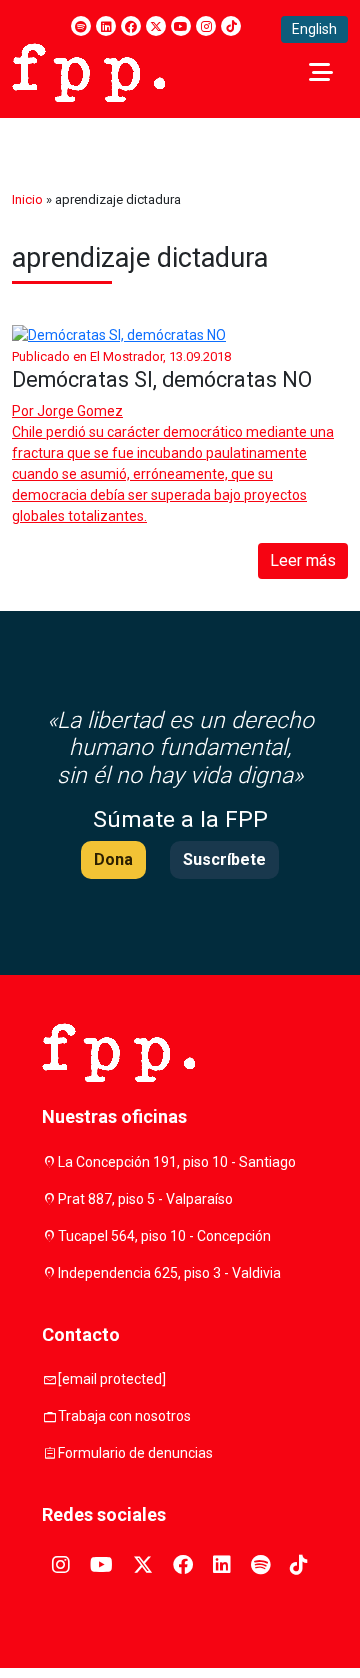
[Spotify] (81, 26)
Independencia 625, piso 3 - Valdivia (169, 1273)
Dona (113, 859)
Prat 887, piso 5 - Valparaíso (145, 1199)
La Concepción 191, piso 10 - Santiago (177, 1162)
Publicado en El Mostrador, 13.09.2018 (121, 356)
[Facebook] (131, 26)
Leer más (303, 560)
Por (67, 411)
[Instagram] (206, 26)
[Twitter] (156, 26)
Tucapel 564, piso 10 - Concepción (164, 1236)
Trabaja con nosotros (124, 1416)
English (314, 29)
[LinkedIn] (106, 26)
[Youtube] (181, 26)
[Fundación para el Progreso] (88, 71)
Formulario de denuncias (135, 1453)
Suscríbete (224, 859)
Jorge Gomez (80, 411)
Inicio (27, 199)
